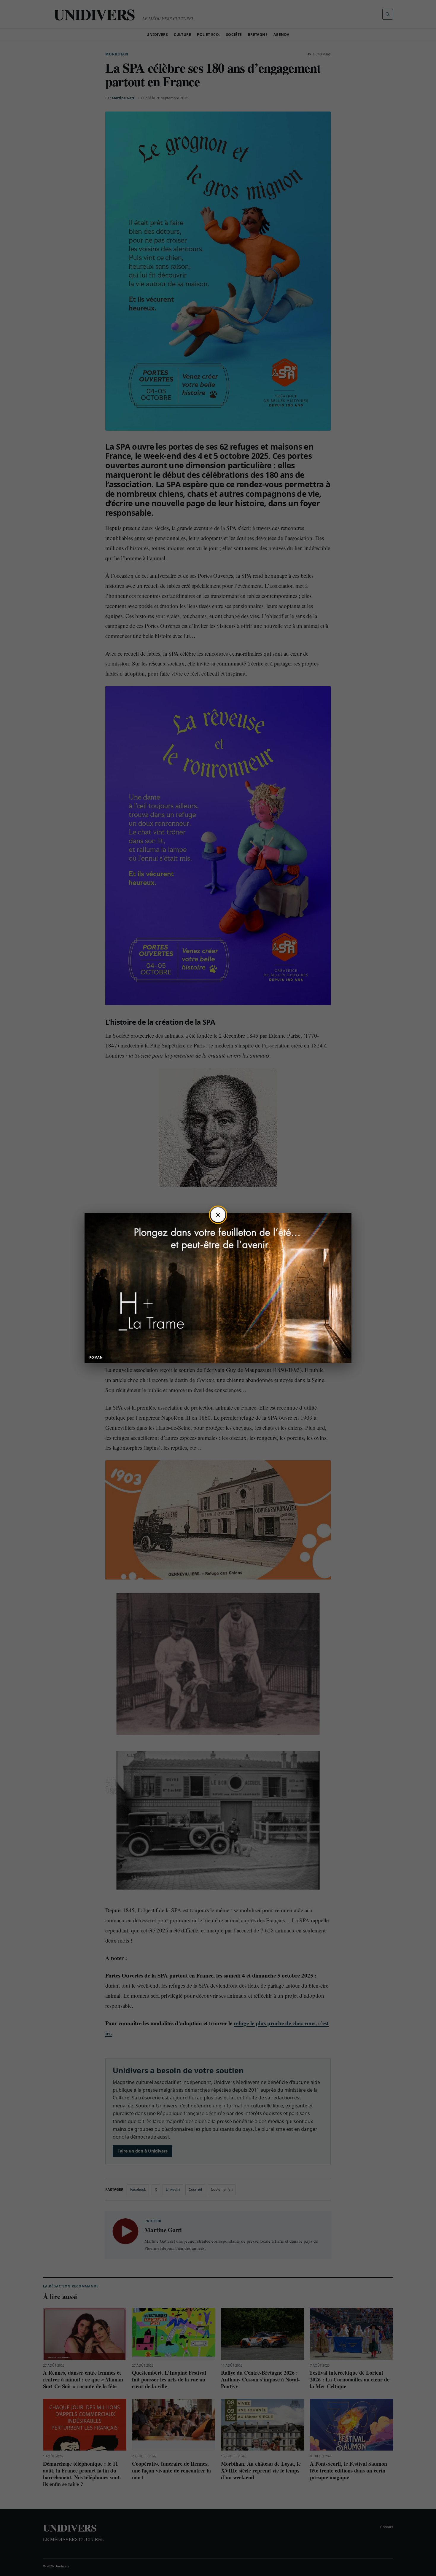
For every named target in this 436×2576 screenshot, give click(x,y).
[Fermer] (218, 1215)
